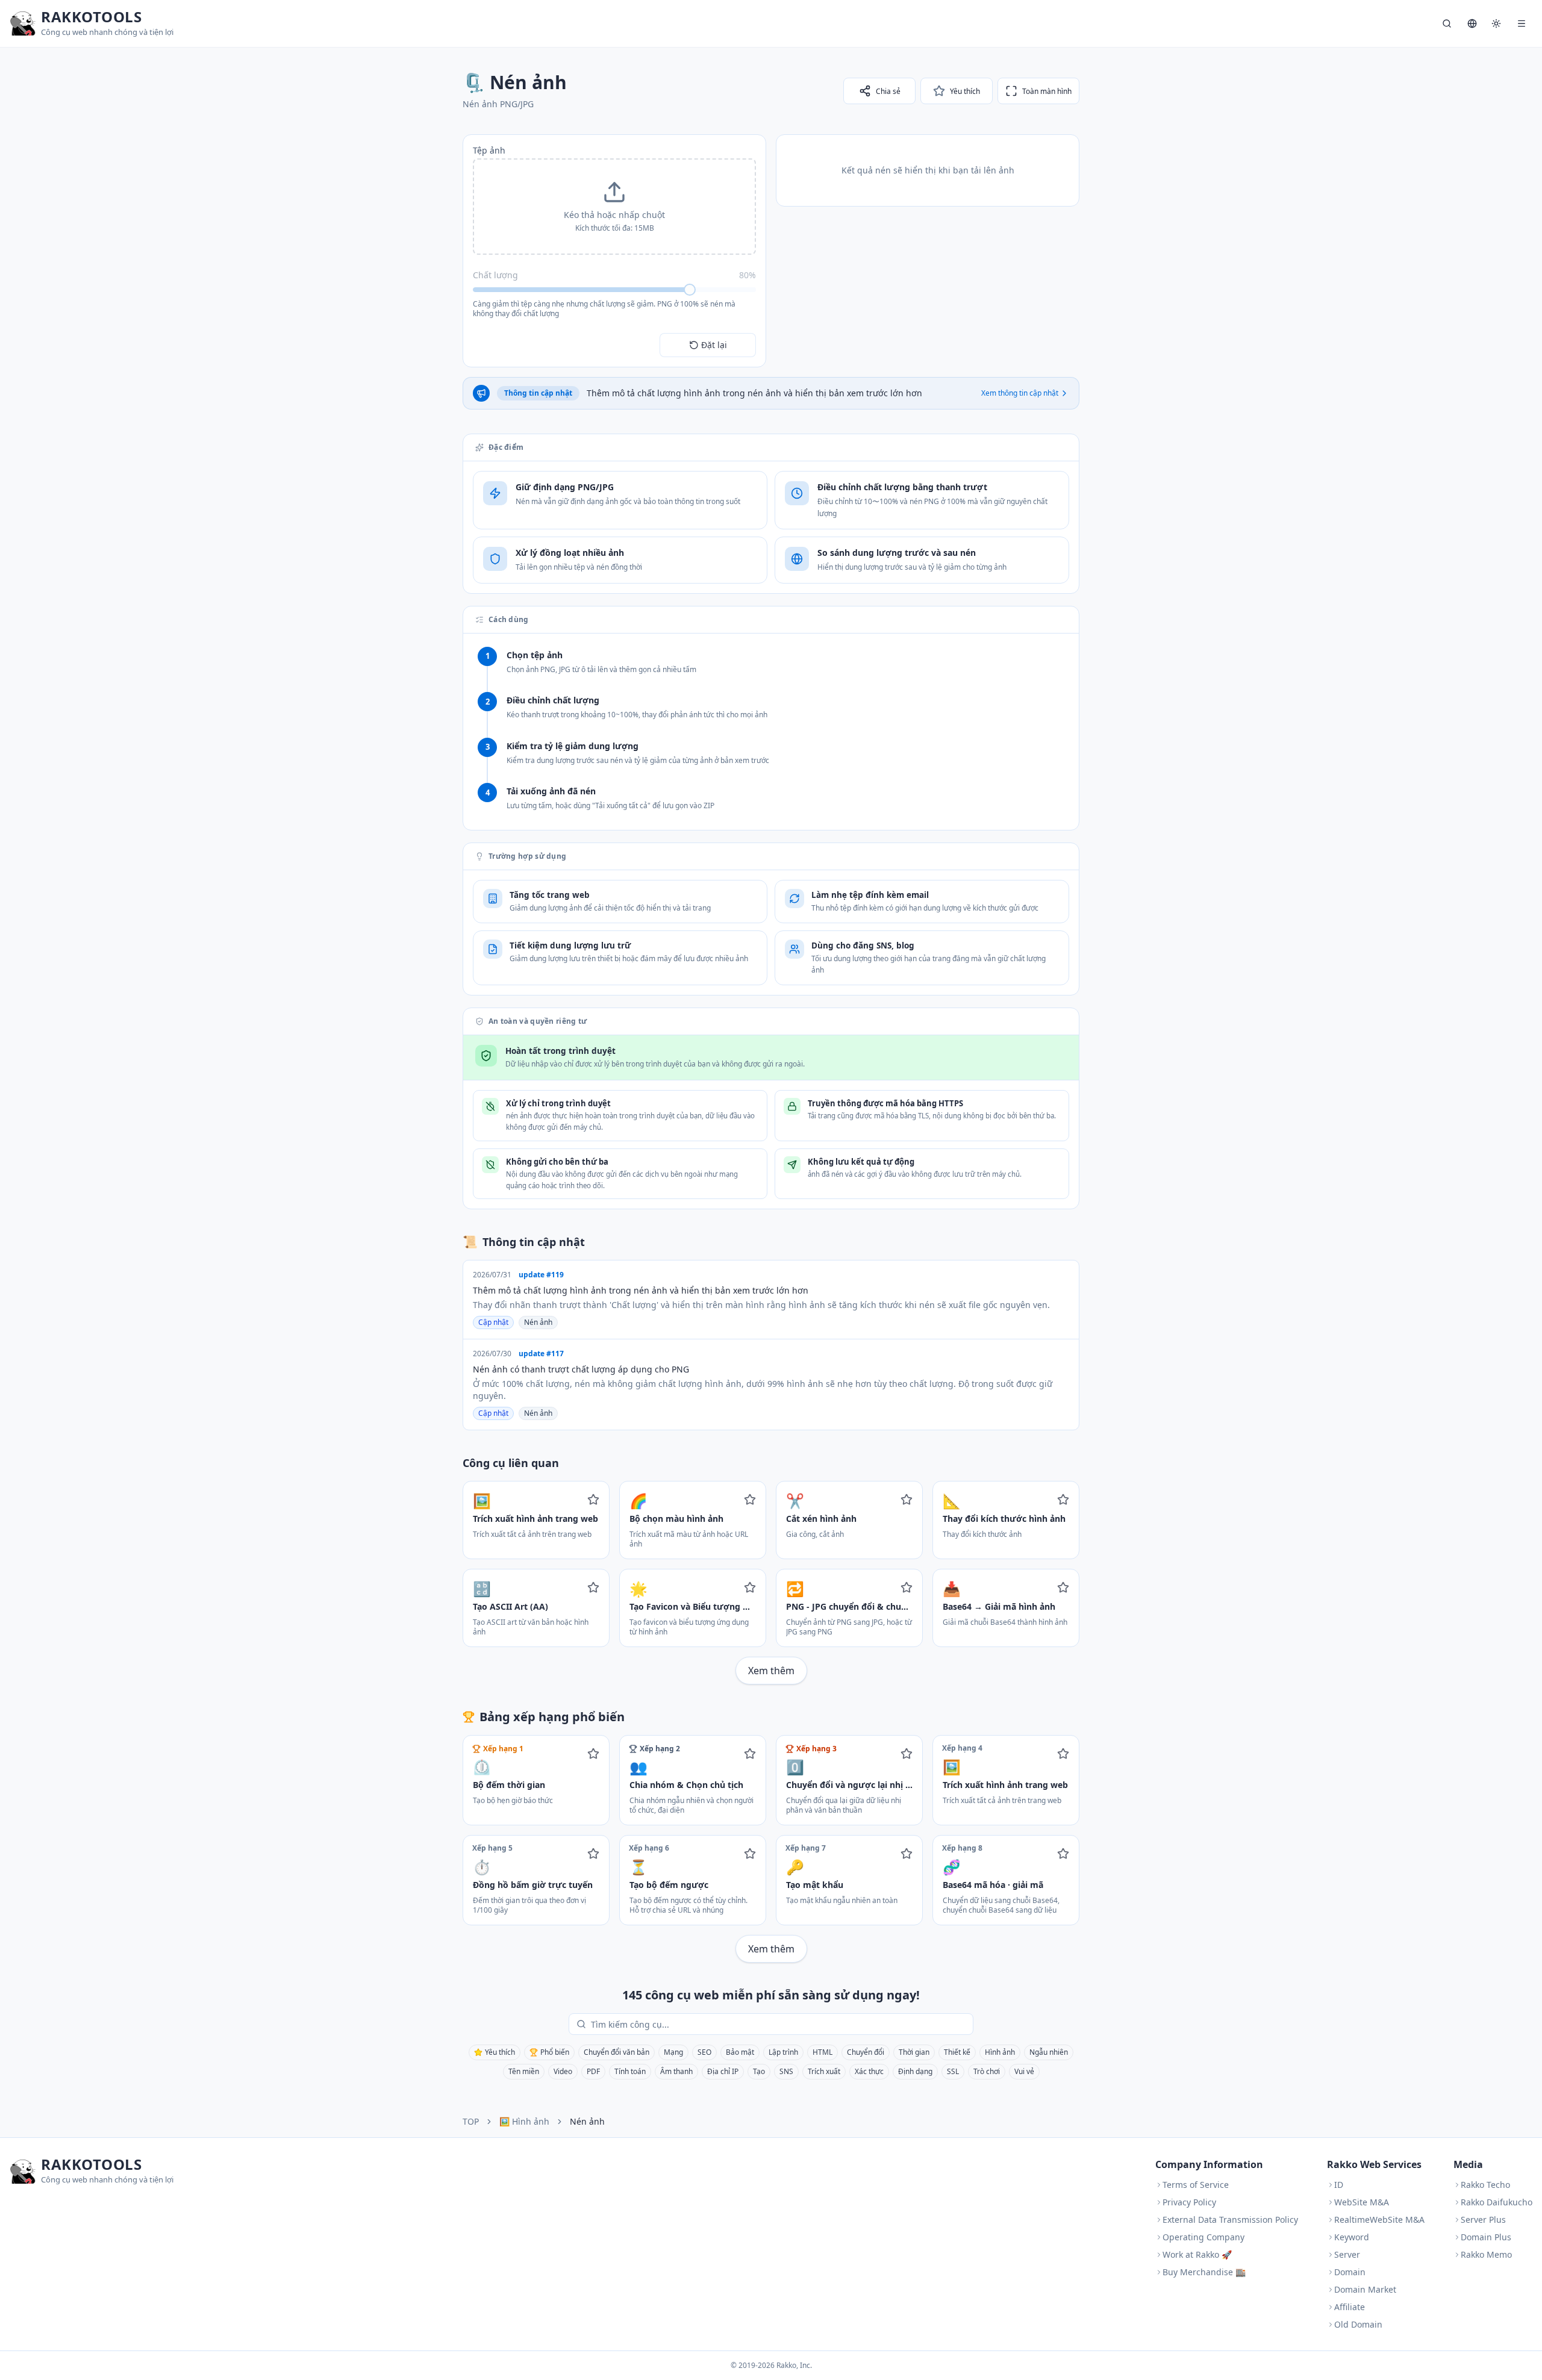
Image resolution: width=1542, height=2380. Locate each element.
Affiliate (1350, 2307)
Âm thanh (676, 2071)
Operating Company (1203, 2237)
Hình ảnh (1000, 2052)
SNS (786, 2071)
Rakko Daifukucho (1497, 2202)
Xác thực (869, 2071)
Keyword (1352, 2237)
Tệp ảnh (489, 150)
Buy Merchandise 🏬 (1204, 2272)
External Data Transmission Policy (1230, 2220)
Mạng (673, 2052)
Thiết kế (957, 2052)
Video (563, 2071)
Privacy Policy (1189, 2202)
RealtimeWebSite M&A (1379, 2220)
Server (1347, 2254)
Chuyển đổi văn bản (616, 2052)
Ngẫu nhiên (1049, 2052)
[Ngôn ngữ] (1472, 23)
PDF (593, 2071)
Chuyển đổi (866, 2052)
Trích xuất (824, 2071)
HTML (823, 2052)
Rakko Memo (1486, 2254)
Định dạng (915, 2071)
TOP (471, 2121)
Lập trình (783, 2052)
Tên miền (524, 2071)
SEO (704, 2052)
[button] (614, 207)
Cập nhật (493, 1322)
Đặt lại (714, 345)
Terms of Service (1196, 2185)
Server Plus (1483, 2220)
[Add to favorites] (593, 1500)
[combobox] (779, 2024)
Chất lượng (495, 275)
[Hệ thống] (1496, 23)
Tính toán (630, 2071)
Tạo (759, 2071)
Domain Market (1365, 2289)
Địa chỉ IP (723, 2071)
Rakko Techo (1485, 2185)
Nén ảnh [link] (587, 2121)
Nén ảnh (538, 1322)
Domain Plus (1486, 2237)
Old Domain (1358, 2324)
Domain (1350, 2272)
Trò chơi (987, 2071)
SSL (953, 2071)
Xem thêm (771, 1671)
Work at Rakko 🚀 (1197, 2254)
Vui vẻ (1024, 2071)
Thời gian (914, 2052)
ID (1339, 2185)
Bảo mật (740, 2052)
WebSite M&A (1362, 2202)
